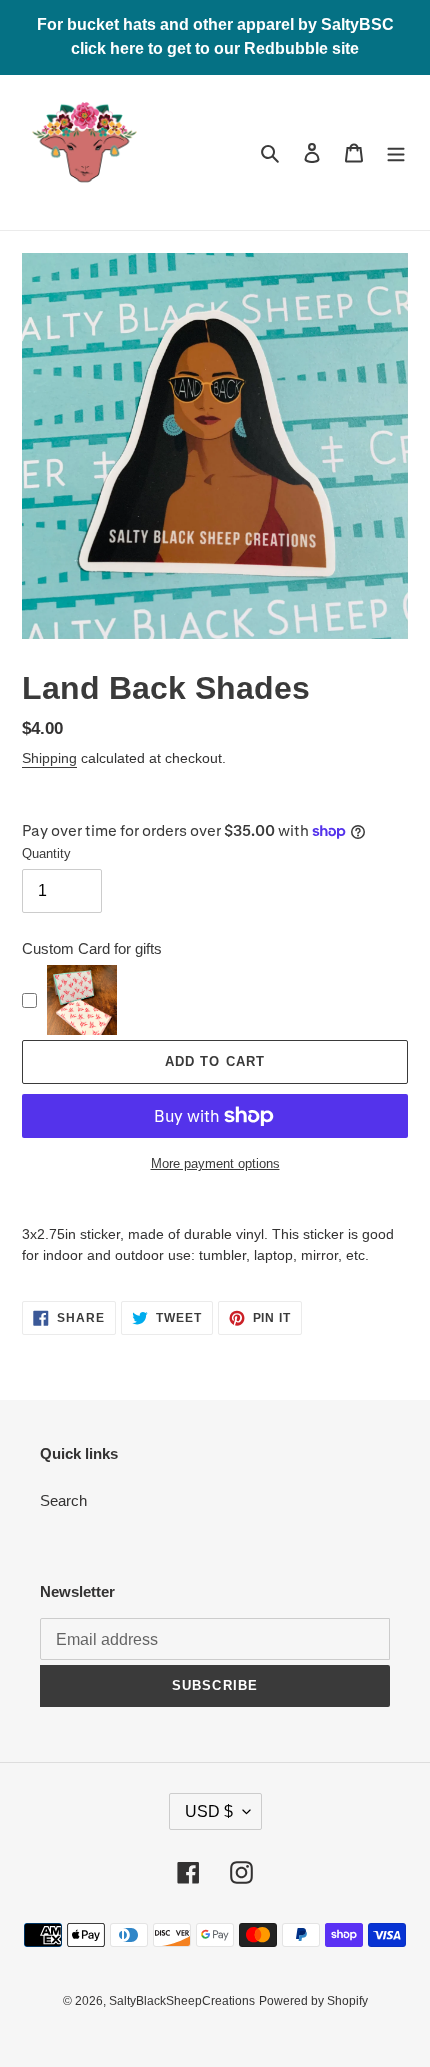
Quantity (46, 853)
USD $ (209, 1811)
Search (63, 1500)
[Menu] (396, 152)
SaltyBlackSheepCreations (182, 2001)
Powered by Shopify (313, 2001)
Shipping (49, 758)
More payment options (215, 1163)
